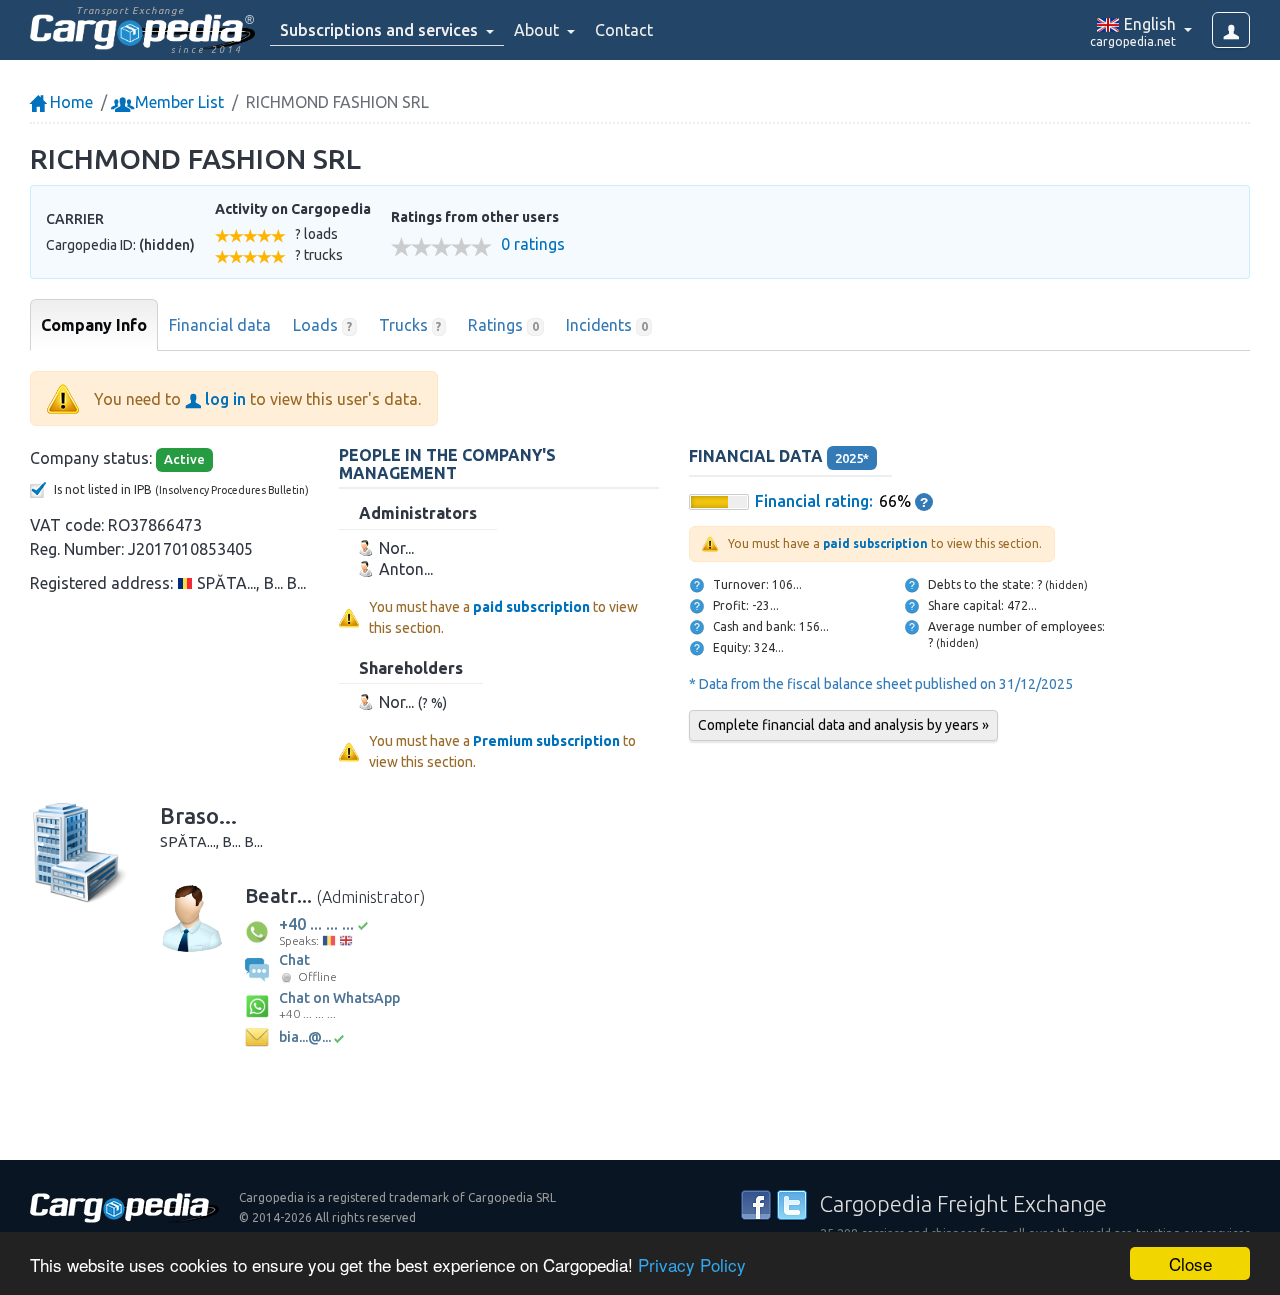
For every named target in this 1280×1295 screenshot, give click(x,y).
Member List (177, 102)
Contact (624, 30)
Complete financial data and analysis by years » (843, 725)
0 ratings (533, 244)
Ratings (503, 325)
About (538, 30)
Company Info (94, 325)
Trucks (410, 325)
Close (1190, 1263)
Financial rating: (814, 501)
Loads (322, 325)
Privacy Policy (692, 1264)
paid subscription (531, 607)
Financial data (220, 325)
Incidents (607, 325)
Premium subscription (546, 741)
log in (223, 399)
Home (69, 102)
